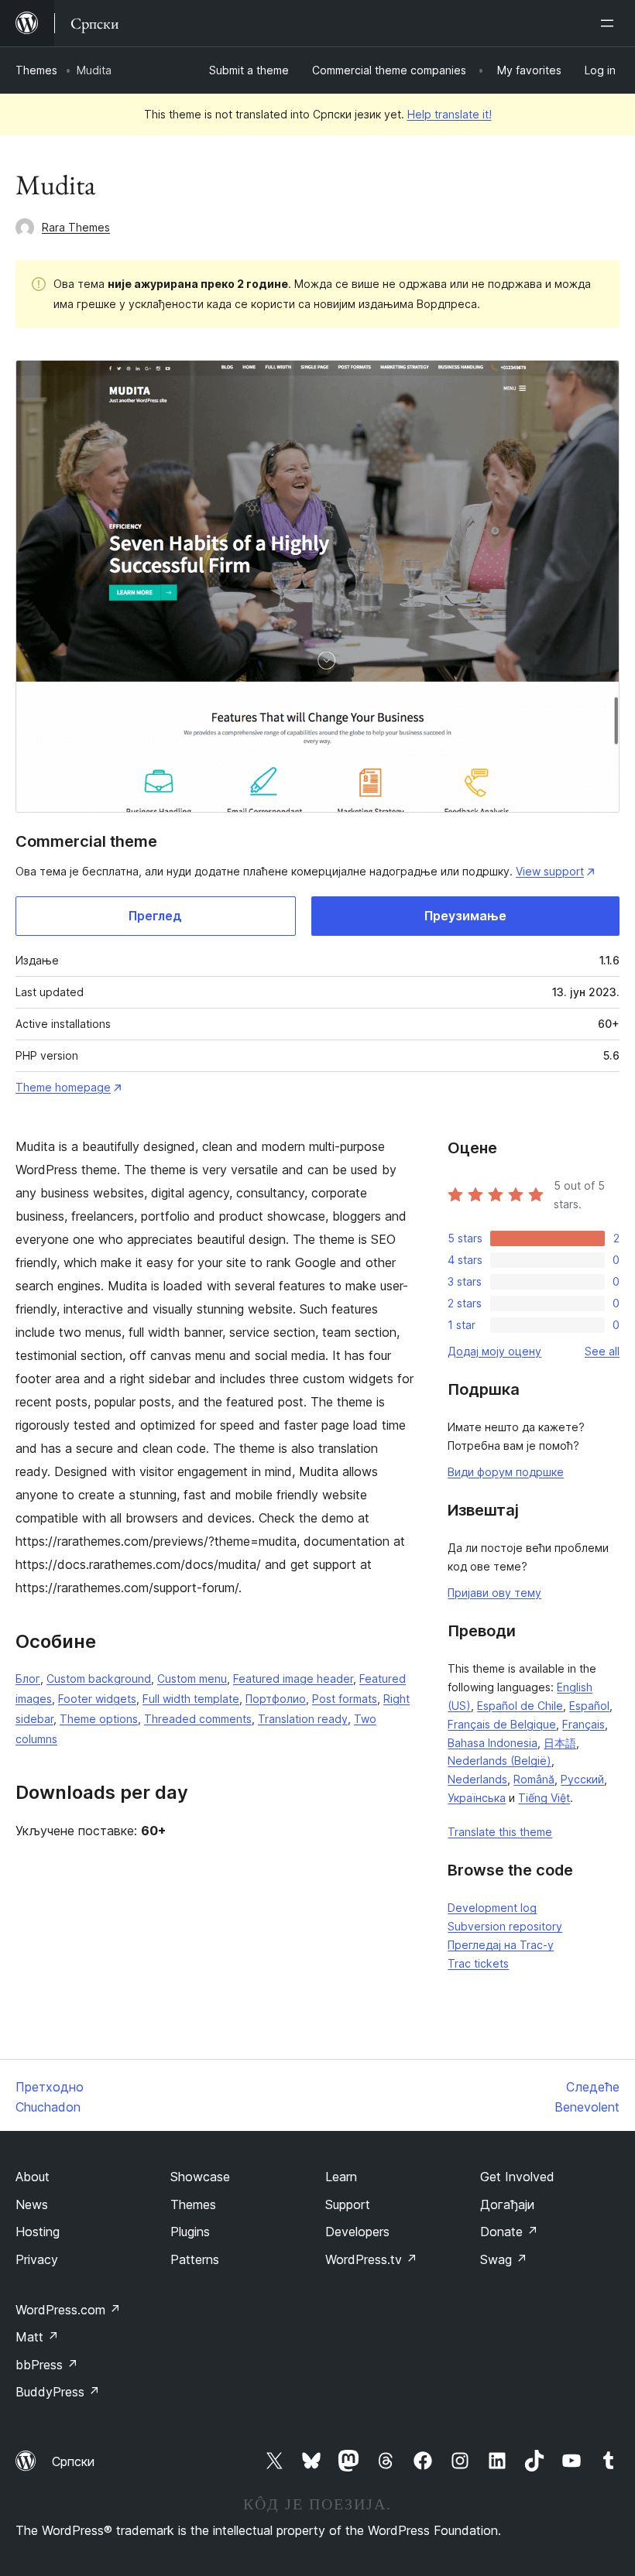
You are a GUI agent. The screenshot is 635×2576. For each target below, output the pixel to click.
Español (589, 1706)
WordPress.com (68, 2310)
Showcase (200, 2177)
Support (348, 2204)
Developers (357, 2232)
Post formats (345, 1699)
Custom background (99, 1679)
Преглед (155, 916)
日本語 (560, 1743)
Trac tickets (478, 1963)
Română (534, 1779)
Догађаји (507, 2204)
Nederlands (477, 1779)
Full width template (191, 1699)
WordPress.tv (371, 2259)
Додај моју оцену (494, 1351)
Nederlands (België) (499, 1761)
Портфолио (276, 1699)
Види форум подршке (506, 1472)
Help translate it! (450, 114)
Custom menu (192, 1679)
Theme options (99, 1719)
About (33, 2177)
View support (550, 871)
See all (602, 1351)
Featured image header (293, 1679)
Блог (28, 1679)
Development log (492, 1908)
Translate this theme (500, 1832)
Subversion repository (505, 1926)
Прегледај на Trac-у (501, 1945)
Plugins (190, 2232)
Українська (477, 1798)
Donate (509, 2232)
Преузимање (465, 916)
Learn (341, 2177)
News (32, 2204)
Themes (36, 70)
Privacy (37, 2259)
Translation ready (303, 1719)
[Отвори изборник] (610, 23)
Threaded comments (198, 1719)
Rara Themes (76, 227)
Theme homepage (63, 1087)
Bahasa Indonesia (493, 1743)
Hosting (38, 2232)
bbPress (47, 2365)
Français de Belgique (502, 1724)
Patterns (195, 2259)
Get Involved (517, 2177)
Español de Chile (520, 1706)
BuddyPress (58, 2392)
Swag (504, 2259)
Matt (37, 2337)
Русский (582, 1779)
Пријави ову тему (494, 1593)
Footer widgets (97, 1699)
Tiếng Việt (544, 1798)
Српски (73, 2461)
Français (584, 1724)
